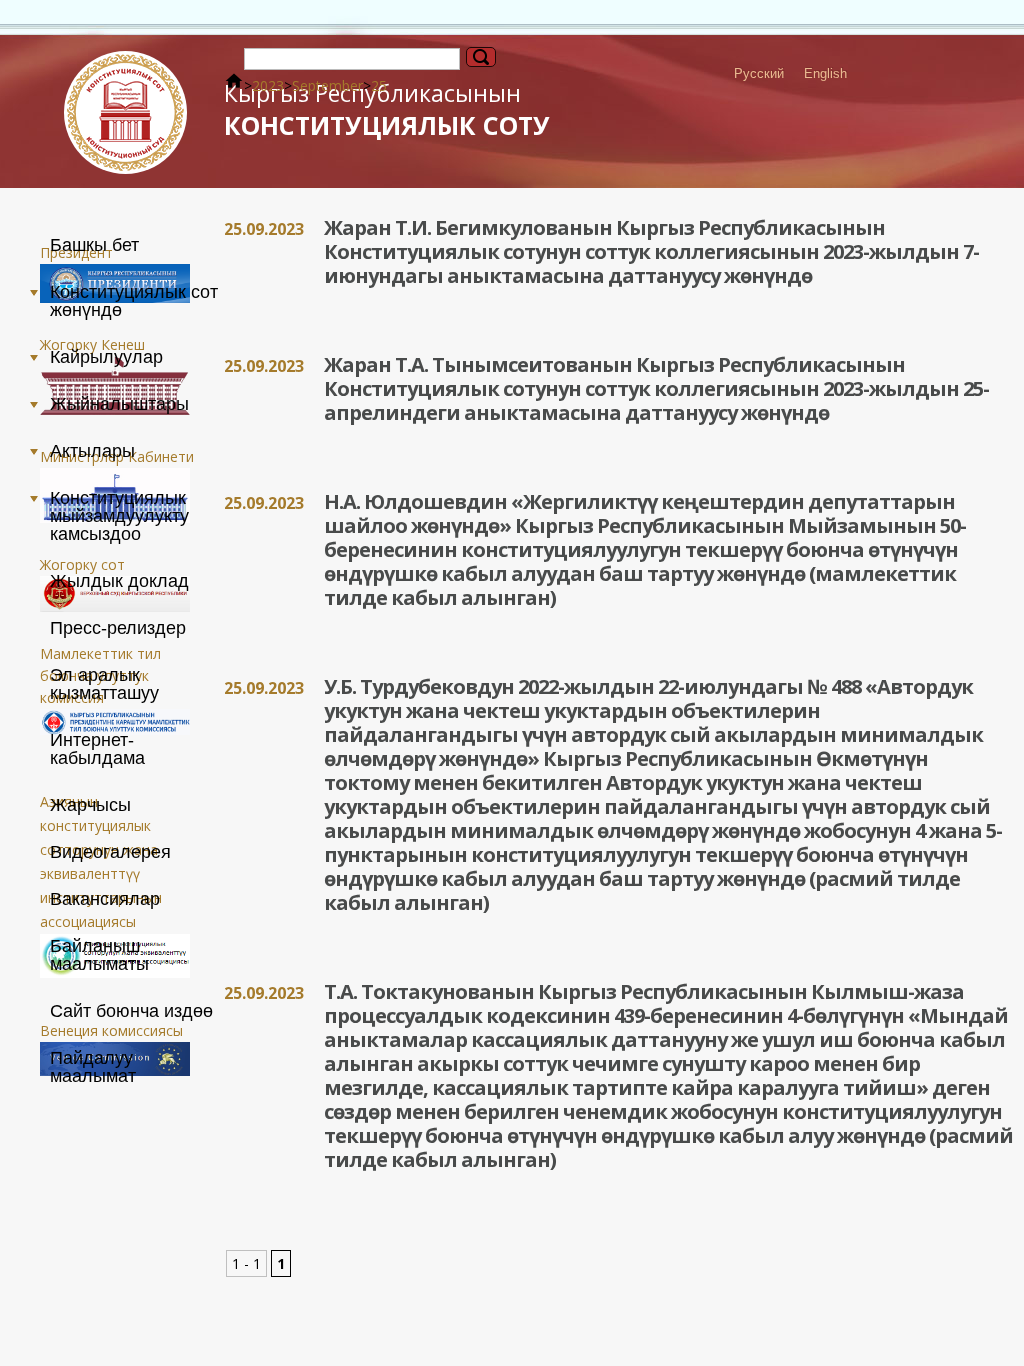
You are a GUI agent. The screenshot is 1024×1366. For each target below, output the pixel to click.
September (327, 85)
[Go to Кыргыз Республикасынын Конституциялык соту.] (234, 85)
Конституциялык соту (387, 109)
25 (379, 85)
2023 (268, 85)
